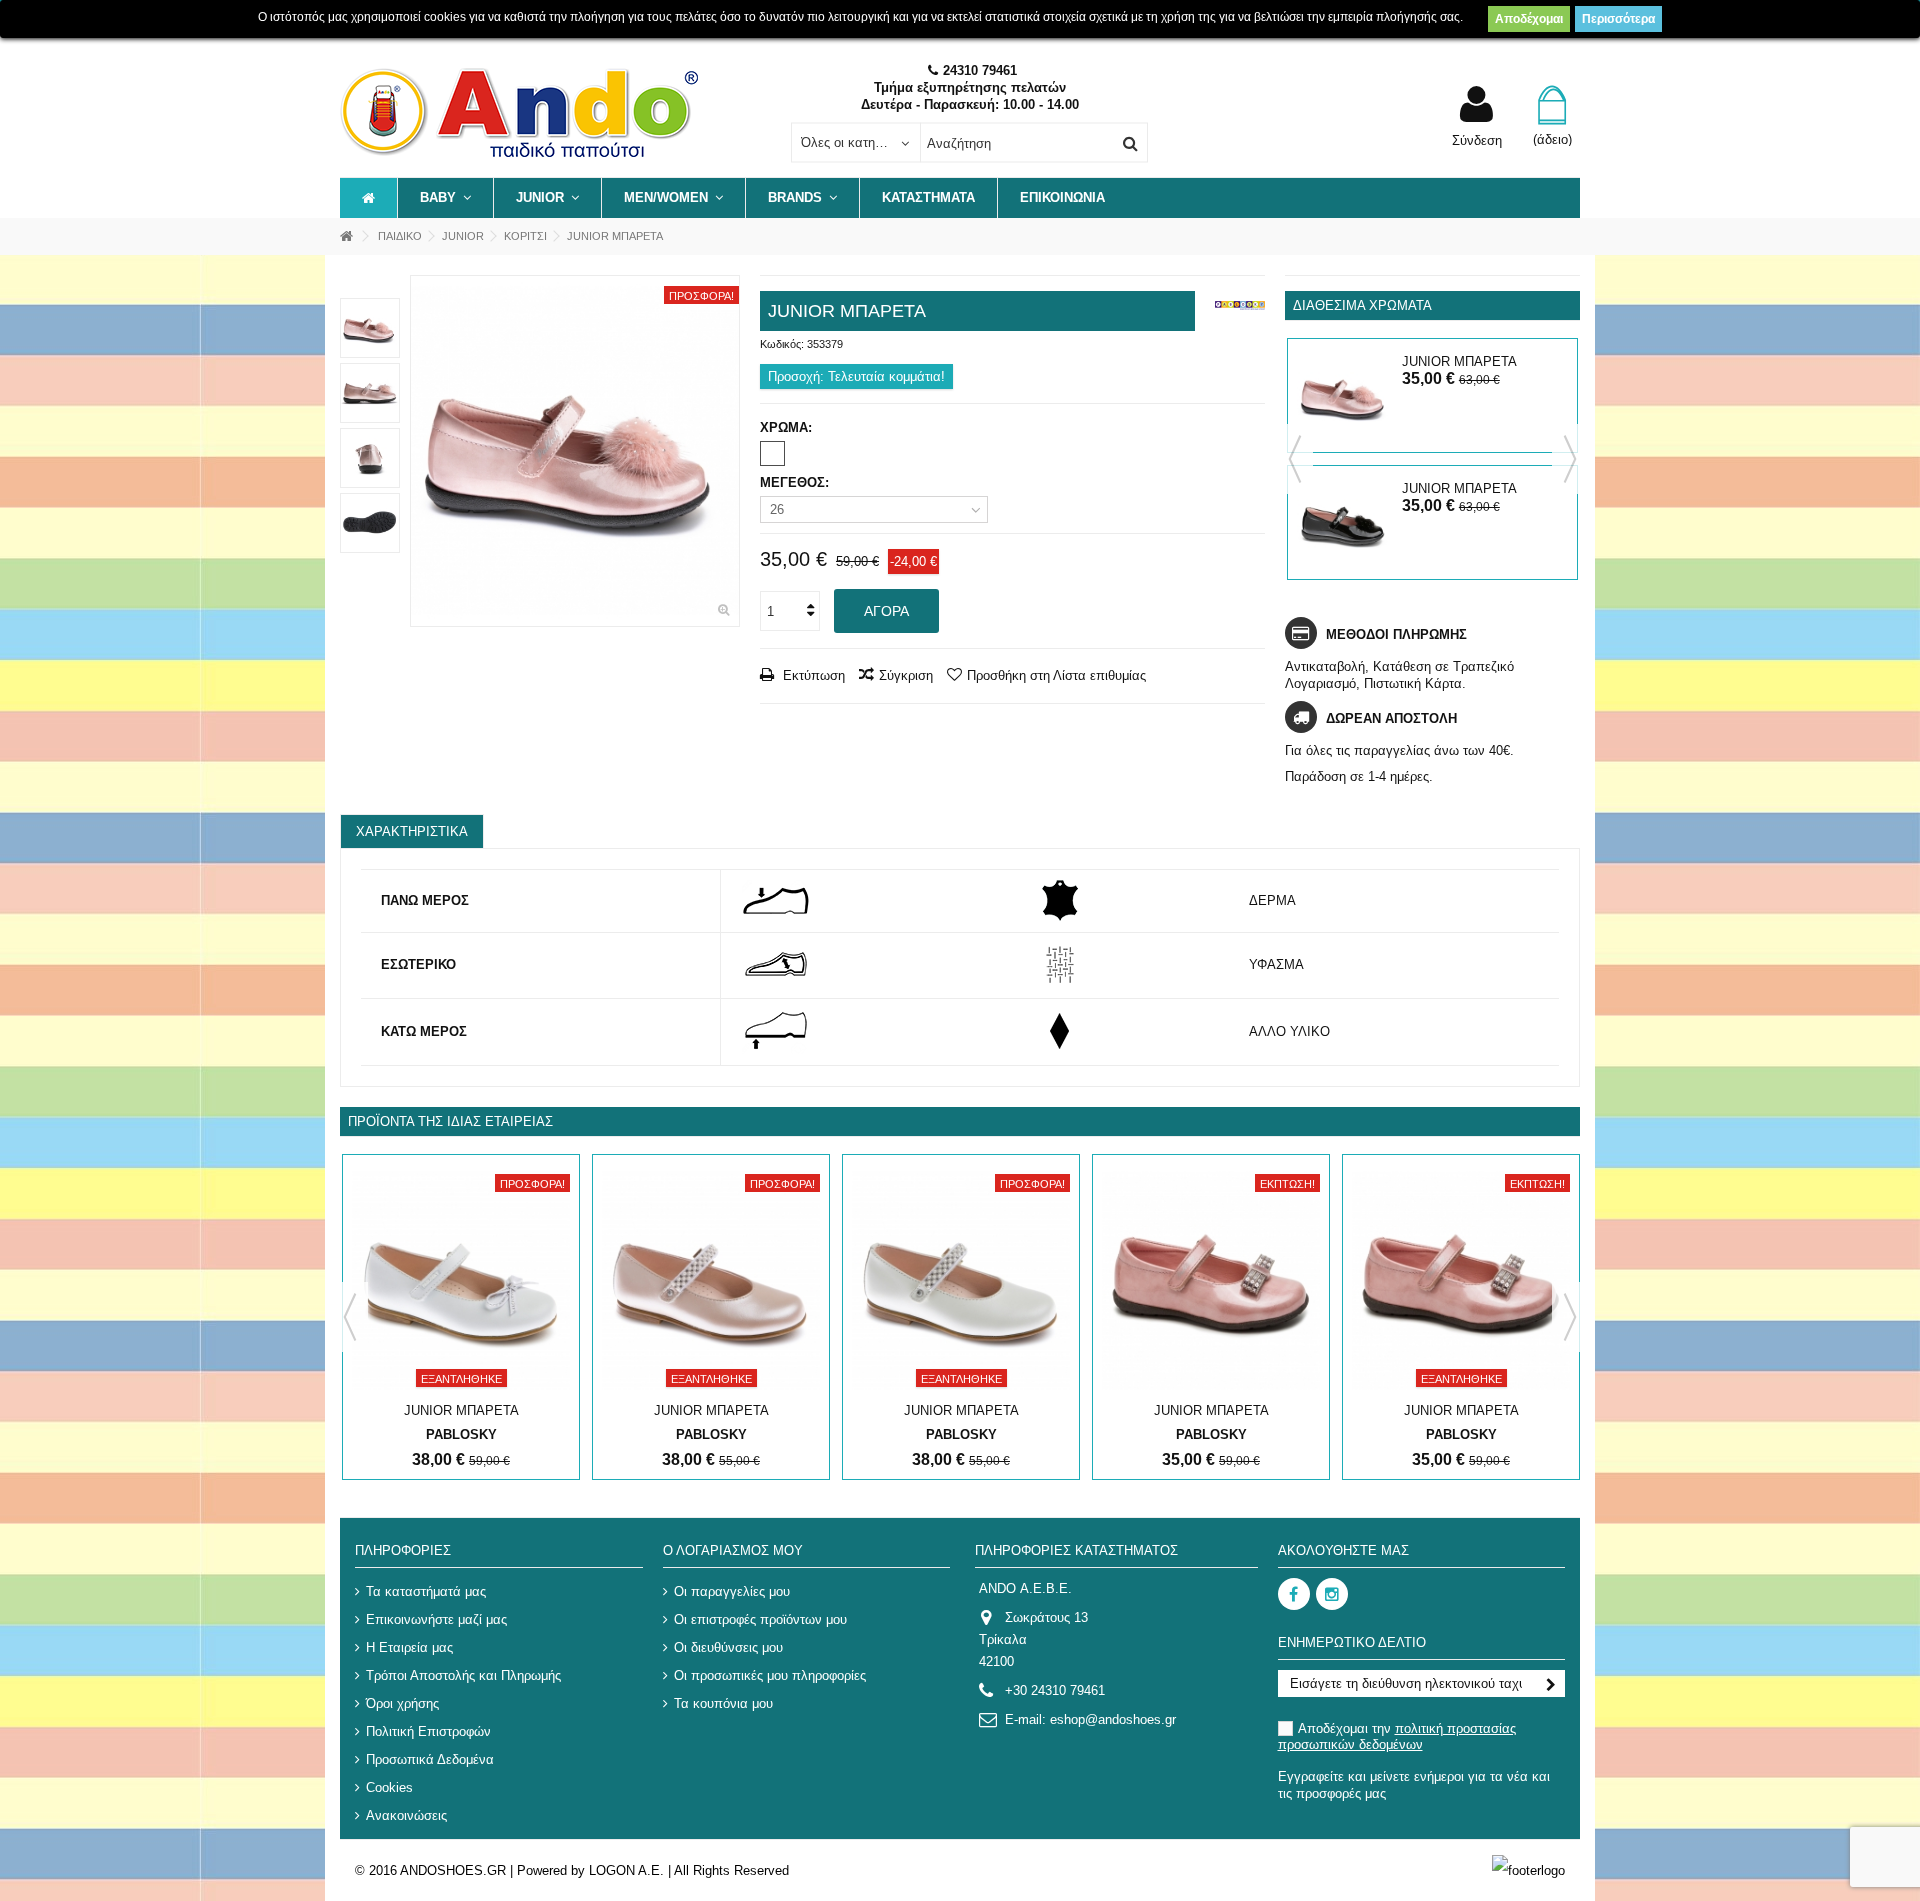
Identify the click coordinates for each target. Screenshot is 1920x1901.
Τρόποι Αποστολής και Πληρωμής (463, 1675)
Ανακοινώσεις (406, 1815)
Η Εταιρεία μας (409, 1647)
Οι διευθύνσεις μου (728, 1647)
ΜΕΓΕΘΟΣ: (796, 482)
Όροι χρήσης (402, 1703)
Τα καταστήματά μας (426, 1591)
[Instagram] (1332, 1594)
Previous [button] (1295, 459)
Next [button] (1570, 459)
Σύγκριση (906, 675)
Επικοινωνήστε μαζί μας (436, 1619)
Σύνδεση (1477, 140)
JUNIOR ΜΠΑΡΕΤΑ (1459, 361)
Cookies (389, 1787)
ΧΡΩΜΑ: (788, 427)
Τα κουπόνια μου (723, 1703)
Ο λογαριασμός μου (733, 1550)
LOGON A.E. (626, 1870)
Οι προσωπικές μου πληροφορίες (770, 1675)
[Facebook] (1294, 1594)
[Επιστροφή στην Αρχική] (346, 236)
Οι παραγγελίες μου (732, 1591)
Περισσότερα (1618, 19)
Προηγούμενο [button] (421, 451)
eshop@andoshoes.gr (1113, 1719)
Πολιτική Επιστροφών (428, 1731)
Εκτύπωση (812, 675)
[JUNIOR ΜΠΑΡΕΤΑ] (575, 451)
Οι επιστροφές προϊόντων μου (760, 1619)
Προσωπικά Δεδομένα (430, 1759)
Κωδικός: (782, 344)
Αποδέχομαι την (1397, 1736)
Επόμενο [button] (729, 451)
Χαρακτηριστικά (412, 831)
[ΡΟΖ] (772, 453)
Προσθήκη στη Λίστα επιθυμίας (1056, 675)
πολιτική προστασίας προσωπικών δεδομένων (1397, 1736)
